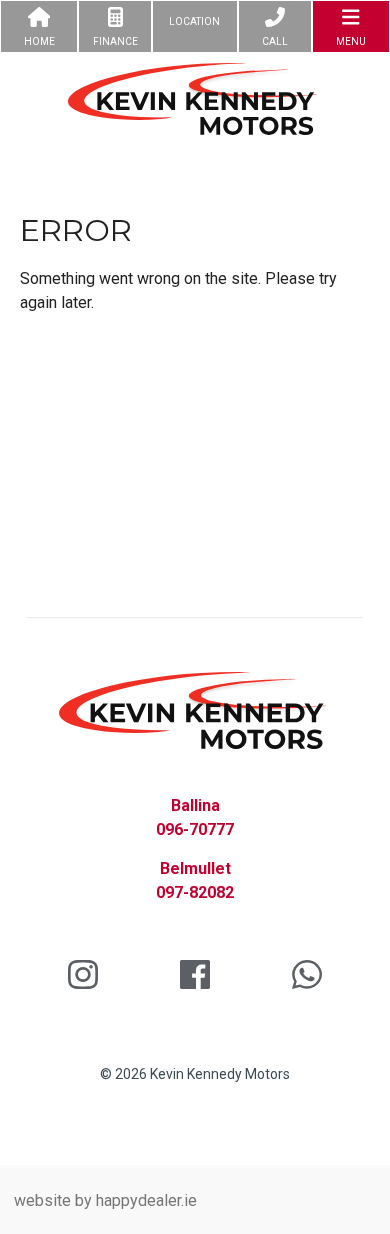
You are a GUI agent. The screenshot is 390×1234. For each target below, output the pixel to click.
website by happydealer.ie (105, 1200)
